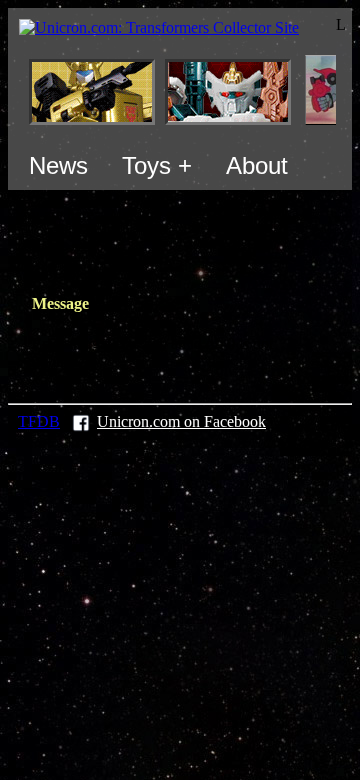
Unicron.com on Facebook (181, 421)
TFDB (39, 421)
